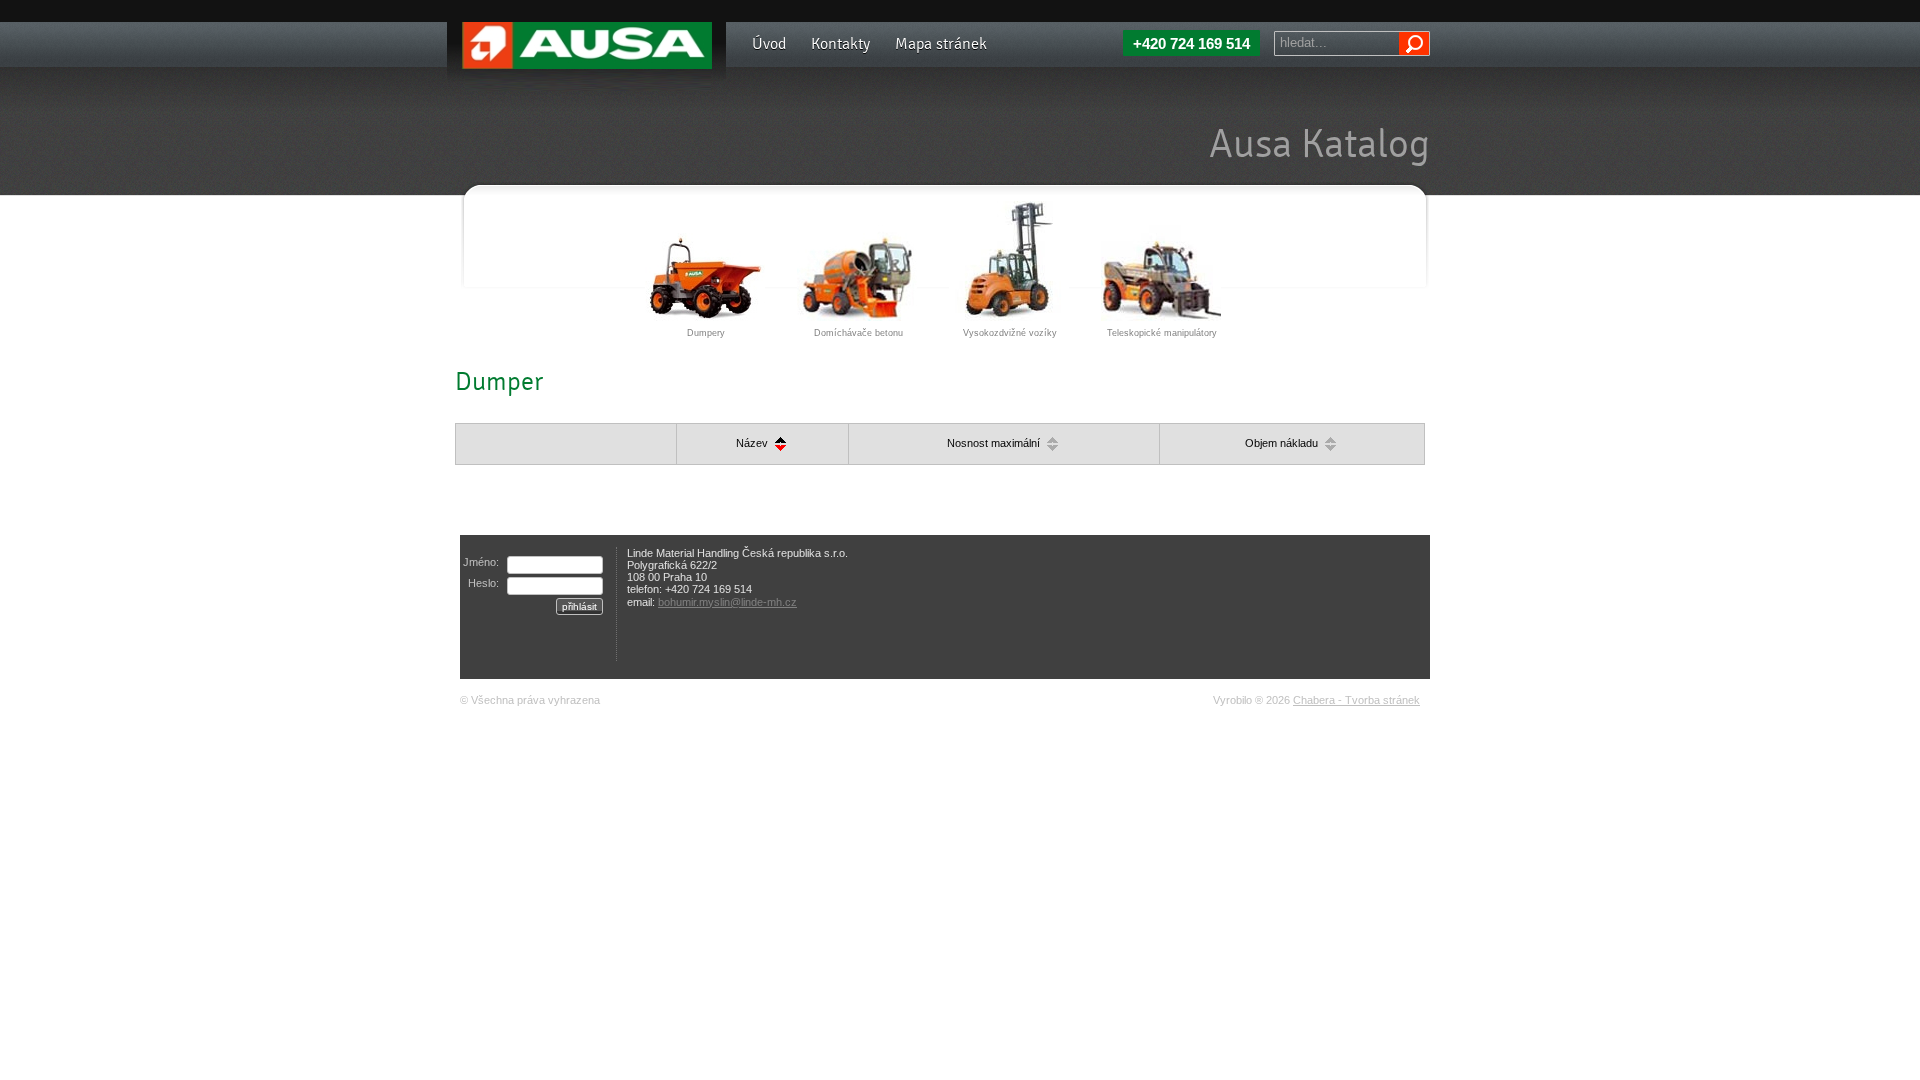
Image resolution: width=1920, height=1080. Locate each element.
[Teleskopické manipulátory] (1161, 259)
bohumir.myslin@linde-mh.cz (727, 602)
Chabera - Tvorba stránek (1356, 700)
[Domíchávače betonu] (857, 259)
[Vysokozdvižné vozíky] (1009, 259)
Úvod (769, 43)
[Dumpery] (705, 259)
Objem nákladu (1283, 443)
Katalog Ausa (479, 19)
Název (753, 443)
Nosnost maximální (995, 443)
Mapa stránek (941, 43)
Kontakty (840, 43)
